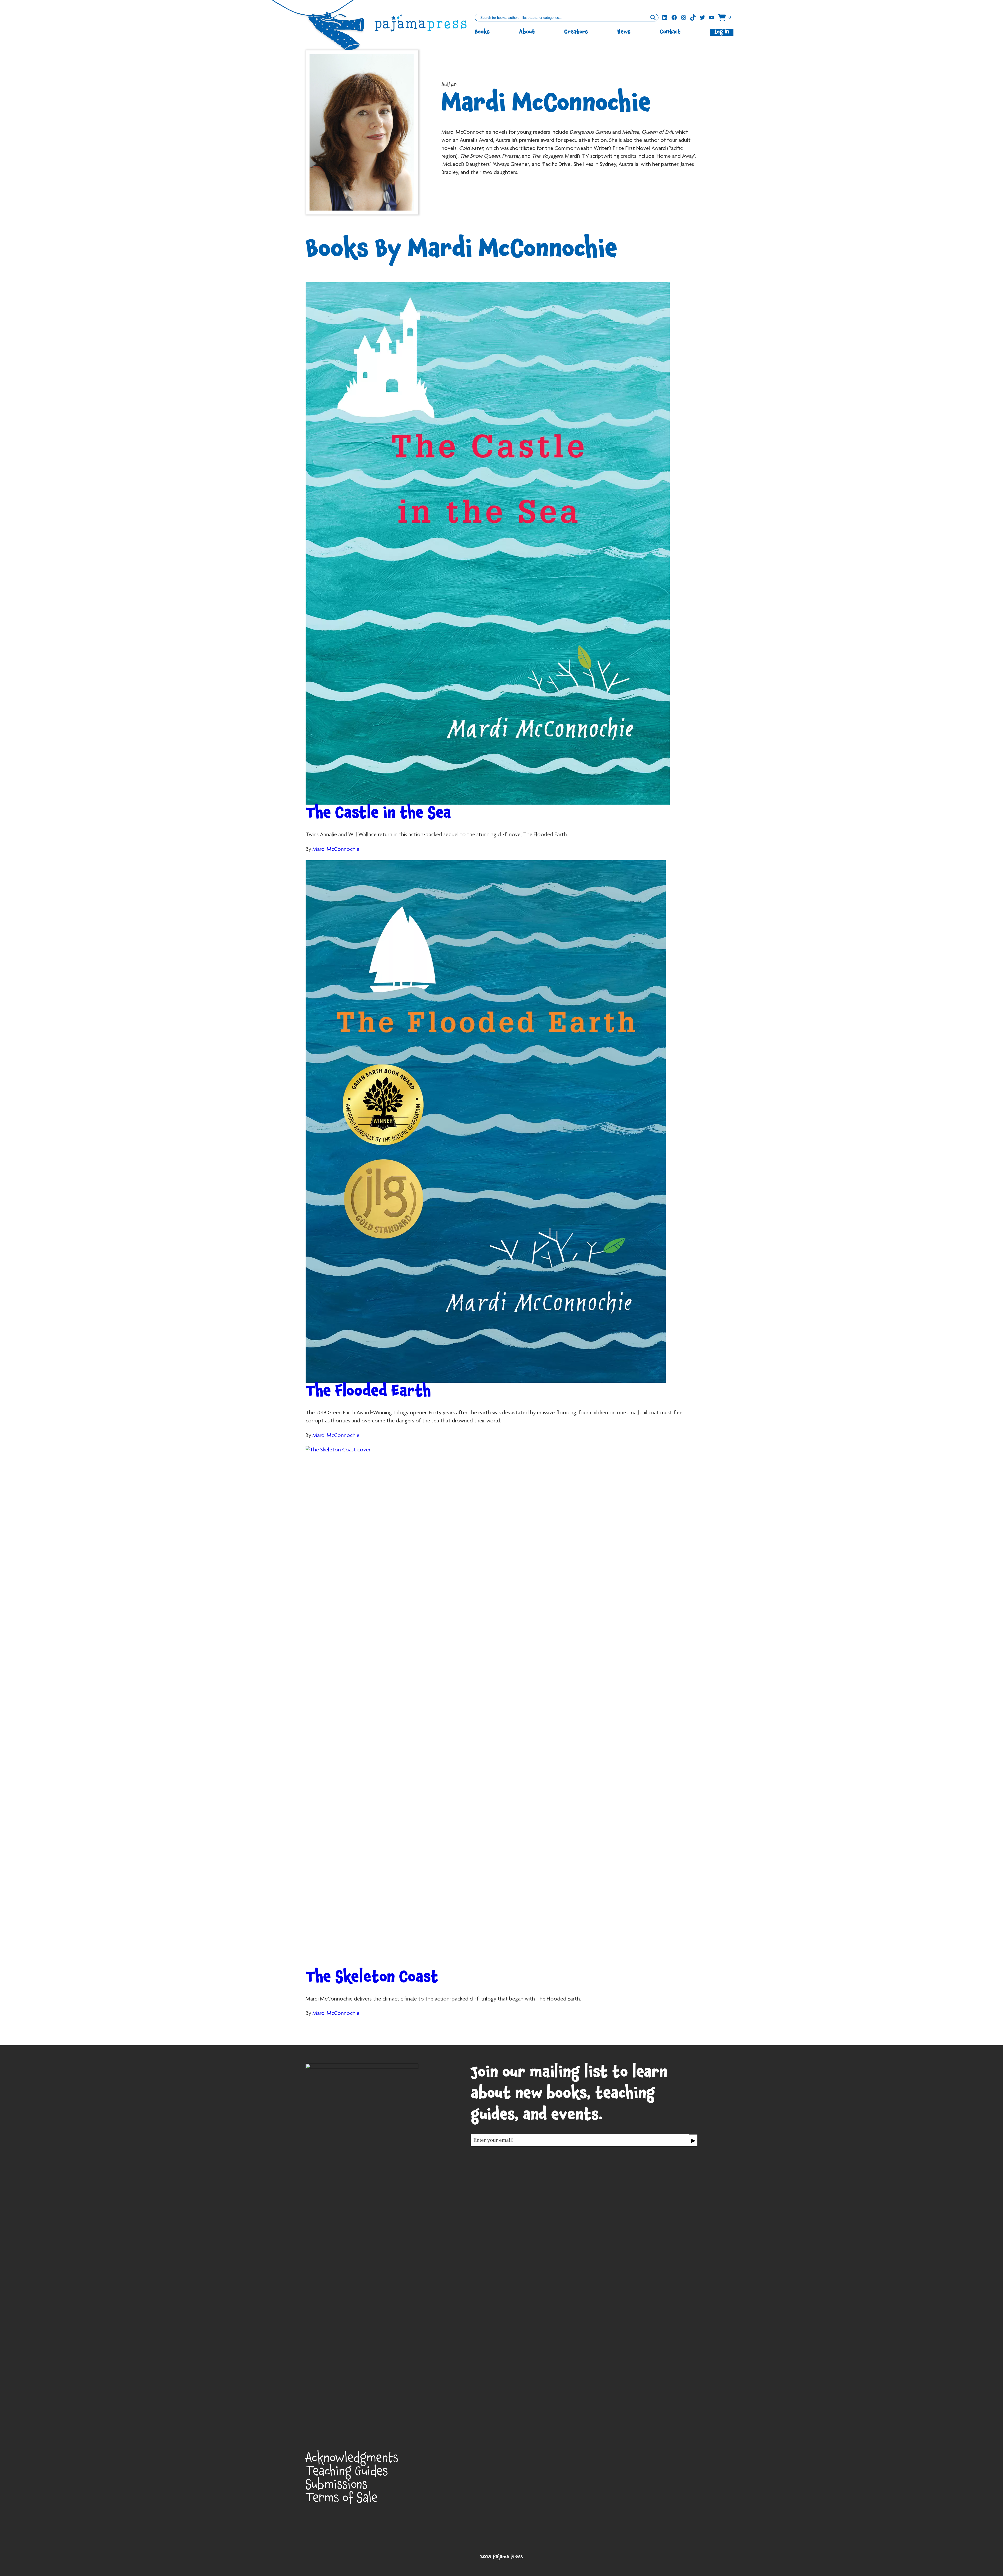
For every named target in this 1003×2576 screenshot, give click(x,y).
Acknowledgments (352, 2460)
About (527, 32)
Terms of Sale (342, 2500)
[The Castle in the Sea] (501, 543)
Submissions (337, 2487)
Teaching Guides (347, 2473)
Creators (576, 32)
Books (482, 32)
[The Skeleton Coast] (501, 1707)
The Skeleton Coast (372, 1979)
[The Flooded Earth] (501, 1121)
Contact (670, 32)
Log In (722, 32)
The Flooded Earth (368, 1393)
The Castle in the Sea (378, 815)
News (624, 32)
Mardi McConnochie (336, 850)
